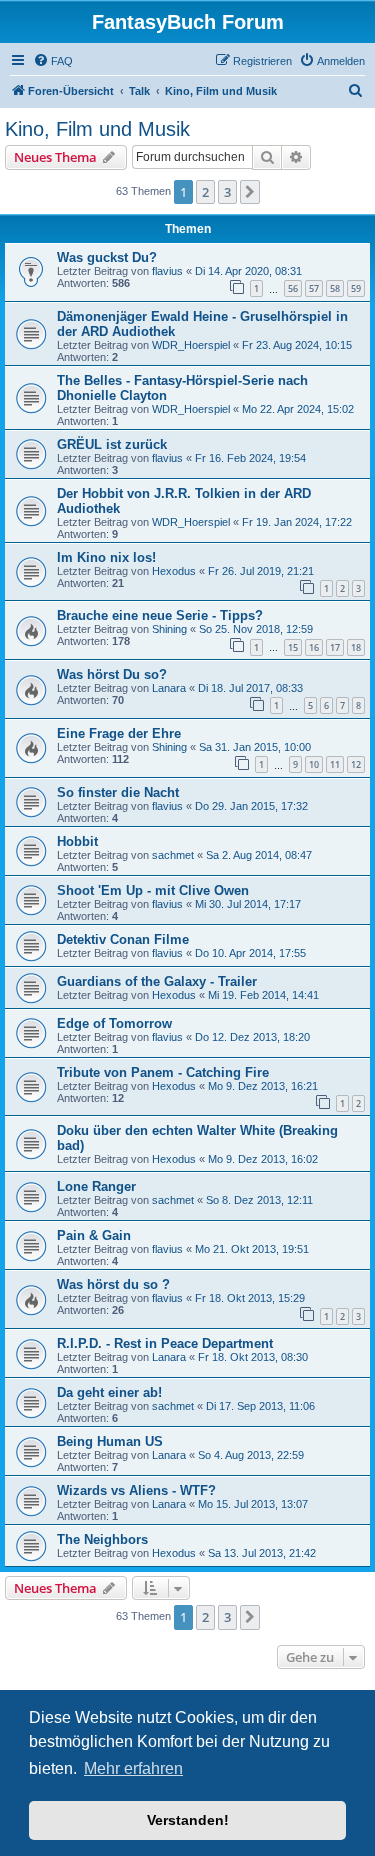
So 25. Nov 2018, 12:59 (256, 629)
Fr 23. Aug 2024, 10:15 (297, 345)
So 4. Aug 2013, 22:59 (251, 1455)
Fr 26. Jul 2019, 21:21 (261, 571)
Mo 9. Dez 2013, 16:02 (263, 1159)
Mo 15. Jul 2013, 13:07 (253, 1504)
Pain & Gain (94, 1235)
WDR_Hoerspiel (191, 345)
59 (356, 288)
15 (293, 647)
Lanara (169, 688)
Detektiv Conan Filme (123, 939)
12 (356, 764)
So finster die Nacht (118, 792)
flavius (167, 271)
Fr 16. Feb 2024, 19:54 (250, 458)
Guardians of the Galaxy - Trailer (157, 981)
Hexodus (174, 571)
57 (314, 288)
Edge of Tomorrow (114, 1023)
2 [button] (205, 192)
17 (335, 647)
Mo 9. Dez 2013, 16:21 (263, 1086)
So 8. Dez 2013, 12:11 (259, 1200)
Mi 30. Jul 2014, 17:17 (248, 904)
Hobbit (77, 841)
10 (314, 764)
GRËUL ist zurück (112, 444)
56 (293, 288)
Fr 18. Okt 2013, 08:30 (253, 1357)
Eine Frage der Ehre (119, 733)
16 (314, 647)
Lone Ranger (96, 1186)
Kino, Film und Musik (97, 129)
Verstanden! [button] (188, 1820)
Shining (169, 629)
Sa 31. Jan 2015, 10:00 (255, 747)
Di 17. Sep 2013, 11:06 (260, 1406)
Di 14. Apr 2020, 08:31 (248, 271)
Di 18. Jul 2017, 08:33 (250, 688)
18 (356, 647)
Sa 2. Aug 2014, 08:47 (259, 855)
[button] (250, 192)
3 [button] (227, 192)
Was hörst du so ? (113, 1284)
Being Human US (110, 1441)
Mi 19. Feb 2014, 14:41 (263, 995)
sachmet (173, 855)
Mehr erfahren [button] (133, 1768)
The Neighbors (102, 1539)
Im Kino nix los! (106, 557)
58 (335, 288)
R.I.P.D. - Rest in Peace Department (165, 1343)
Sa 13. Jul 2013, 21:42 (262, 1553)
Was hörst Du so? (112, 674)
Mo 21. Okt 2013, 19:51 (252, 1249)
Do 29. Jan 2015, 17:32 (251, 806)
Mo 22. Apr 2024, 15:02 (298, 409)
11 (335, 764)
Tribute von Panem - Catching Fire (163, 1072)
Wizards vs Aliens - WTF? (136, 1490)
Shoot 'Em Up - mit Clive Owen (153, 890)
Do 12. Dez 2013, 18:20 (252, 1037)
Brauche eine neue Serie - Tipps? (160, 615)
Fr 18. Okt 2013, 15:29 (250, 1298)
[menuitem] (53, 61)
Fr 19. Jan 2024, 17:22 (297, 522)
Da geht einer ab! (109, 1392)
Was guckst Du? (107, 257)
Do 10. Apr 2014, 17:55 (250, 953)
